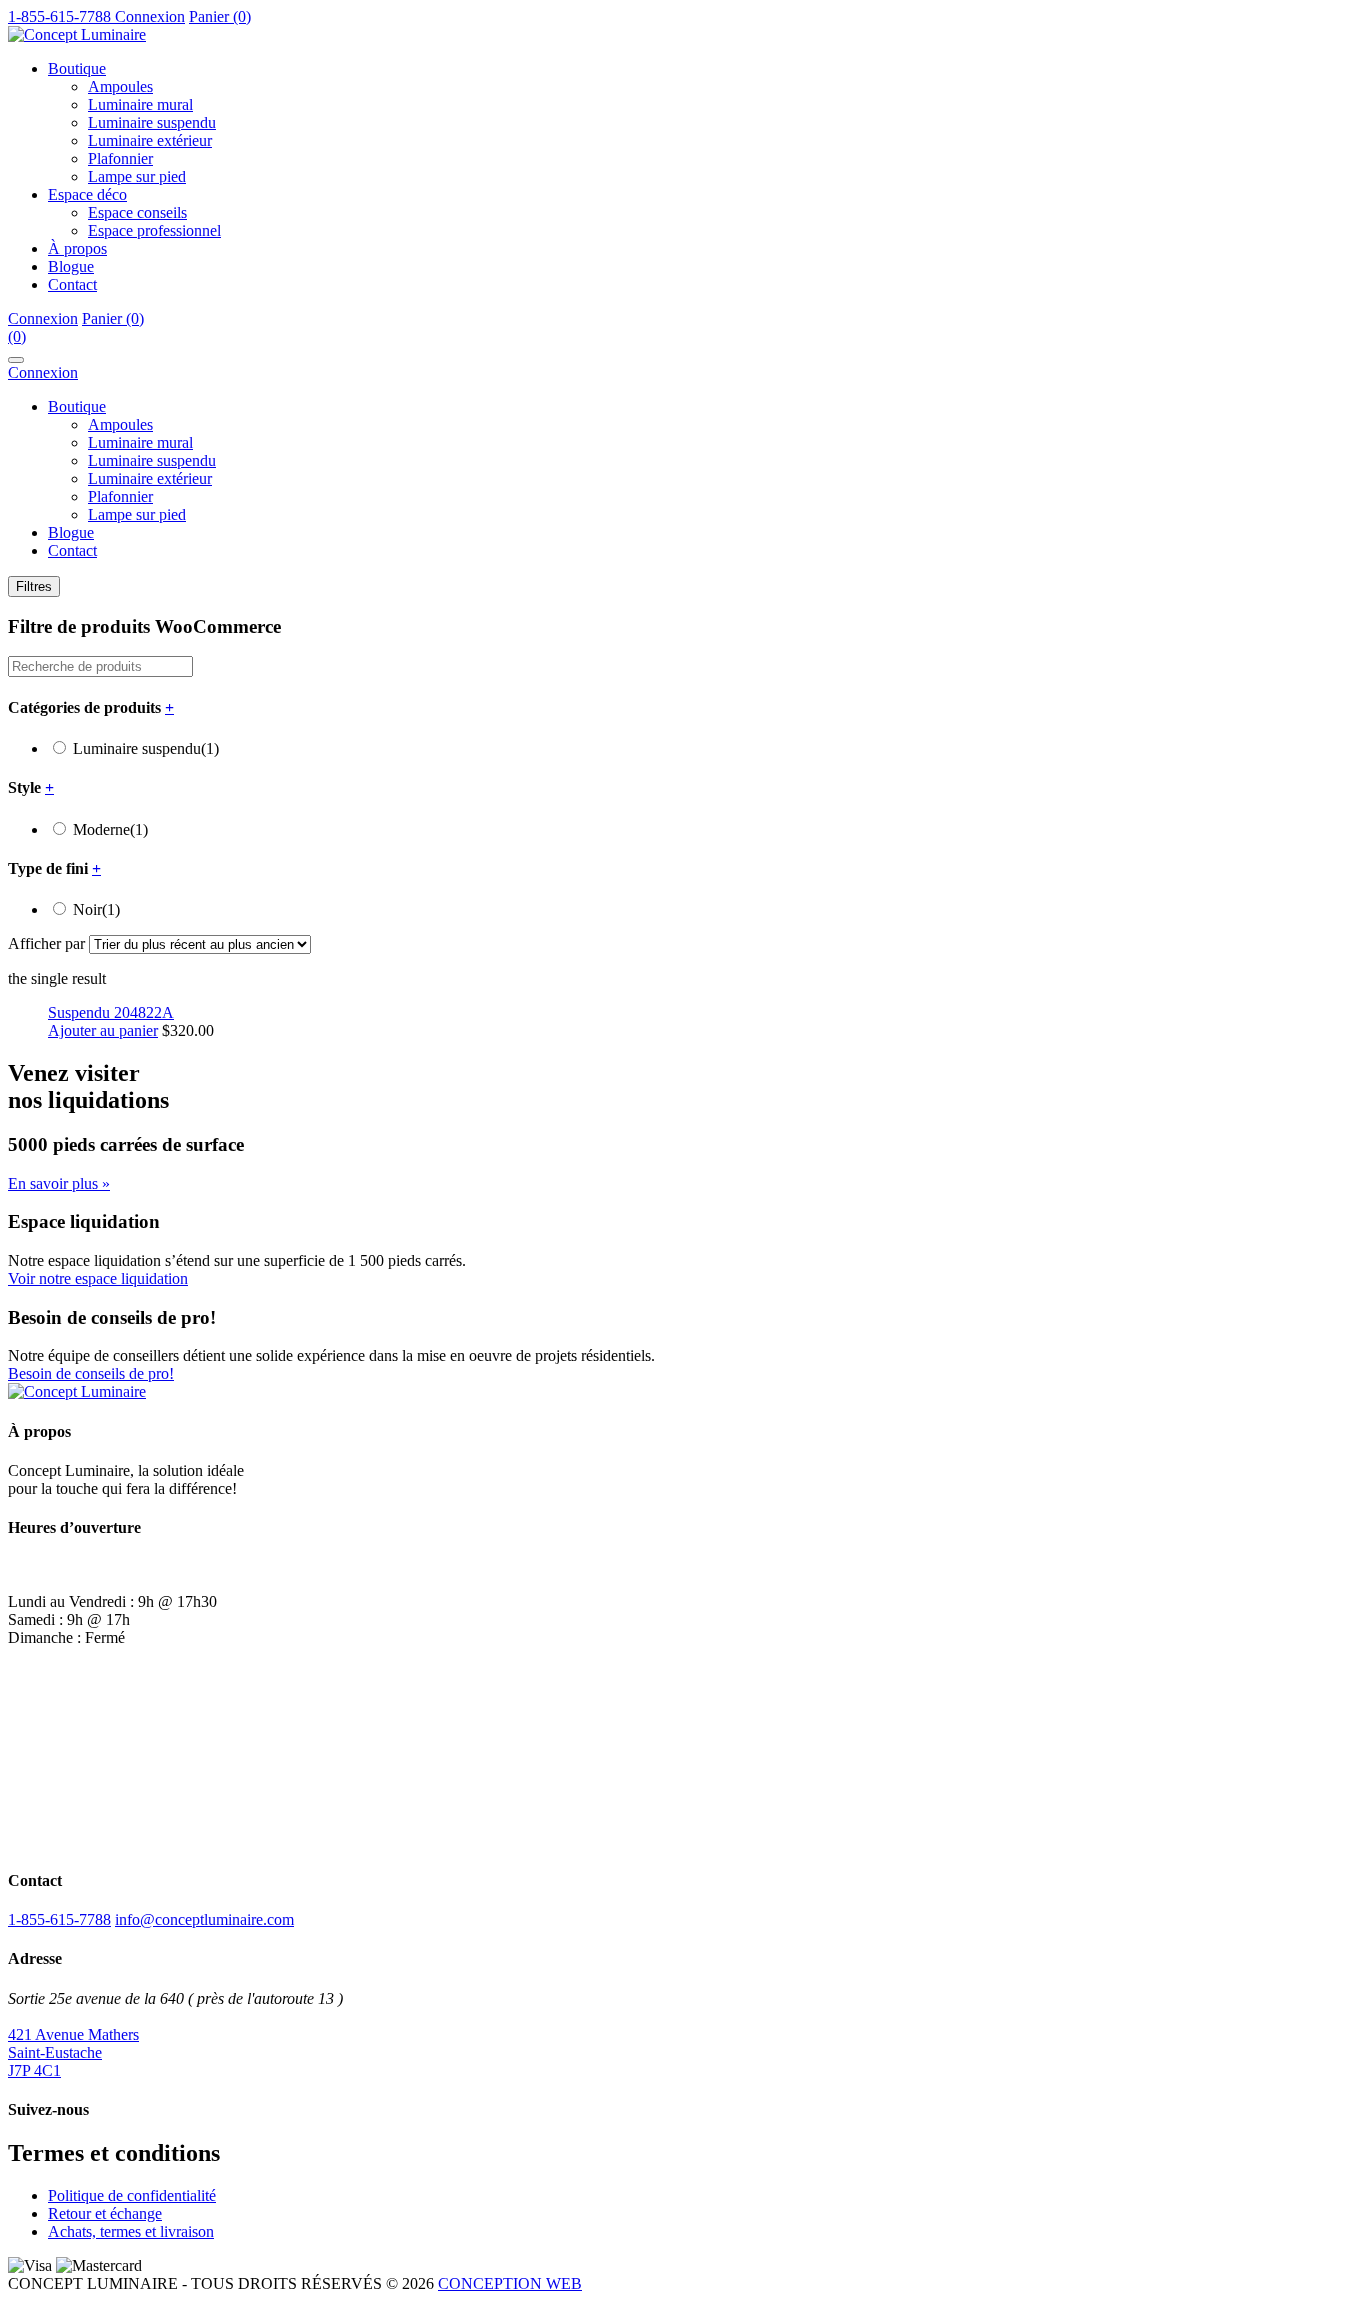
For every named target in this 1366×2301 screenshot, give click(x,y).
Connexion (150, 16)
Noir (96, 909)
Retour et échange (105, 2213)
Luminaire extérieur (150, 140)
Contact (72, 284)
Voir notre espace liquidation (98, 1278)
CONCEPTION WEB (510, 2283)
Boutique (77, 68)
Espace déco (87, 194)
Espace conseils (137, 212)
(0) (17, 336)
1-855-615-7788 (59, 1919)
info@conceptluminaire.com (204, 1919)
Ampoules (120, 86)
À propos (77, 248)
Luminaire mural (140, 104)
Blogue (71, 266)
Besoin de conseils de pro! (91, 1373)
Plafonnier (120, 158)
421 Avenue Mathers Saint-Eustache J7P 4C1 (73, 2052)
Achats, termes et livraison (131, 2231)
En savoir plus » (59, 1183)
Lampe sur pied (137, 176)
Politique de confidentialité (132, 2195)
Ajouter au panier (103, 1030)
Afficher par (46, 943)
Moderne (110, 829)
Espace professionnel (154, 230)
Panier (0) (220, 16)
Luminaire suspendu (152, 122)
